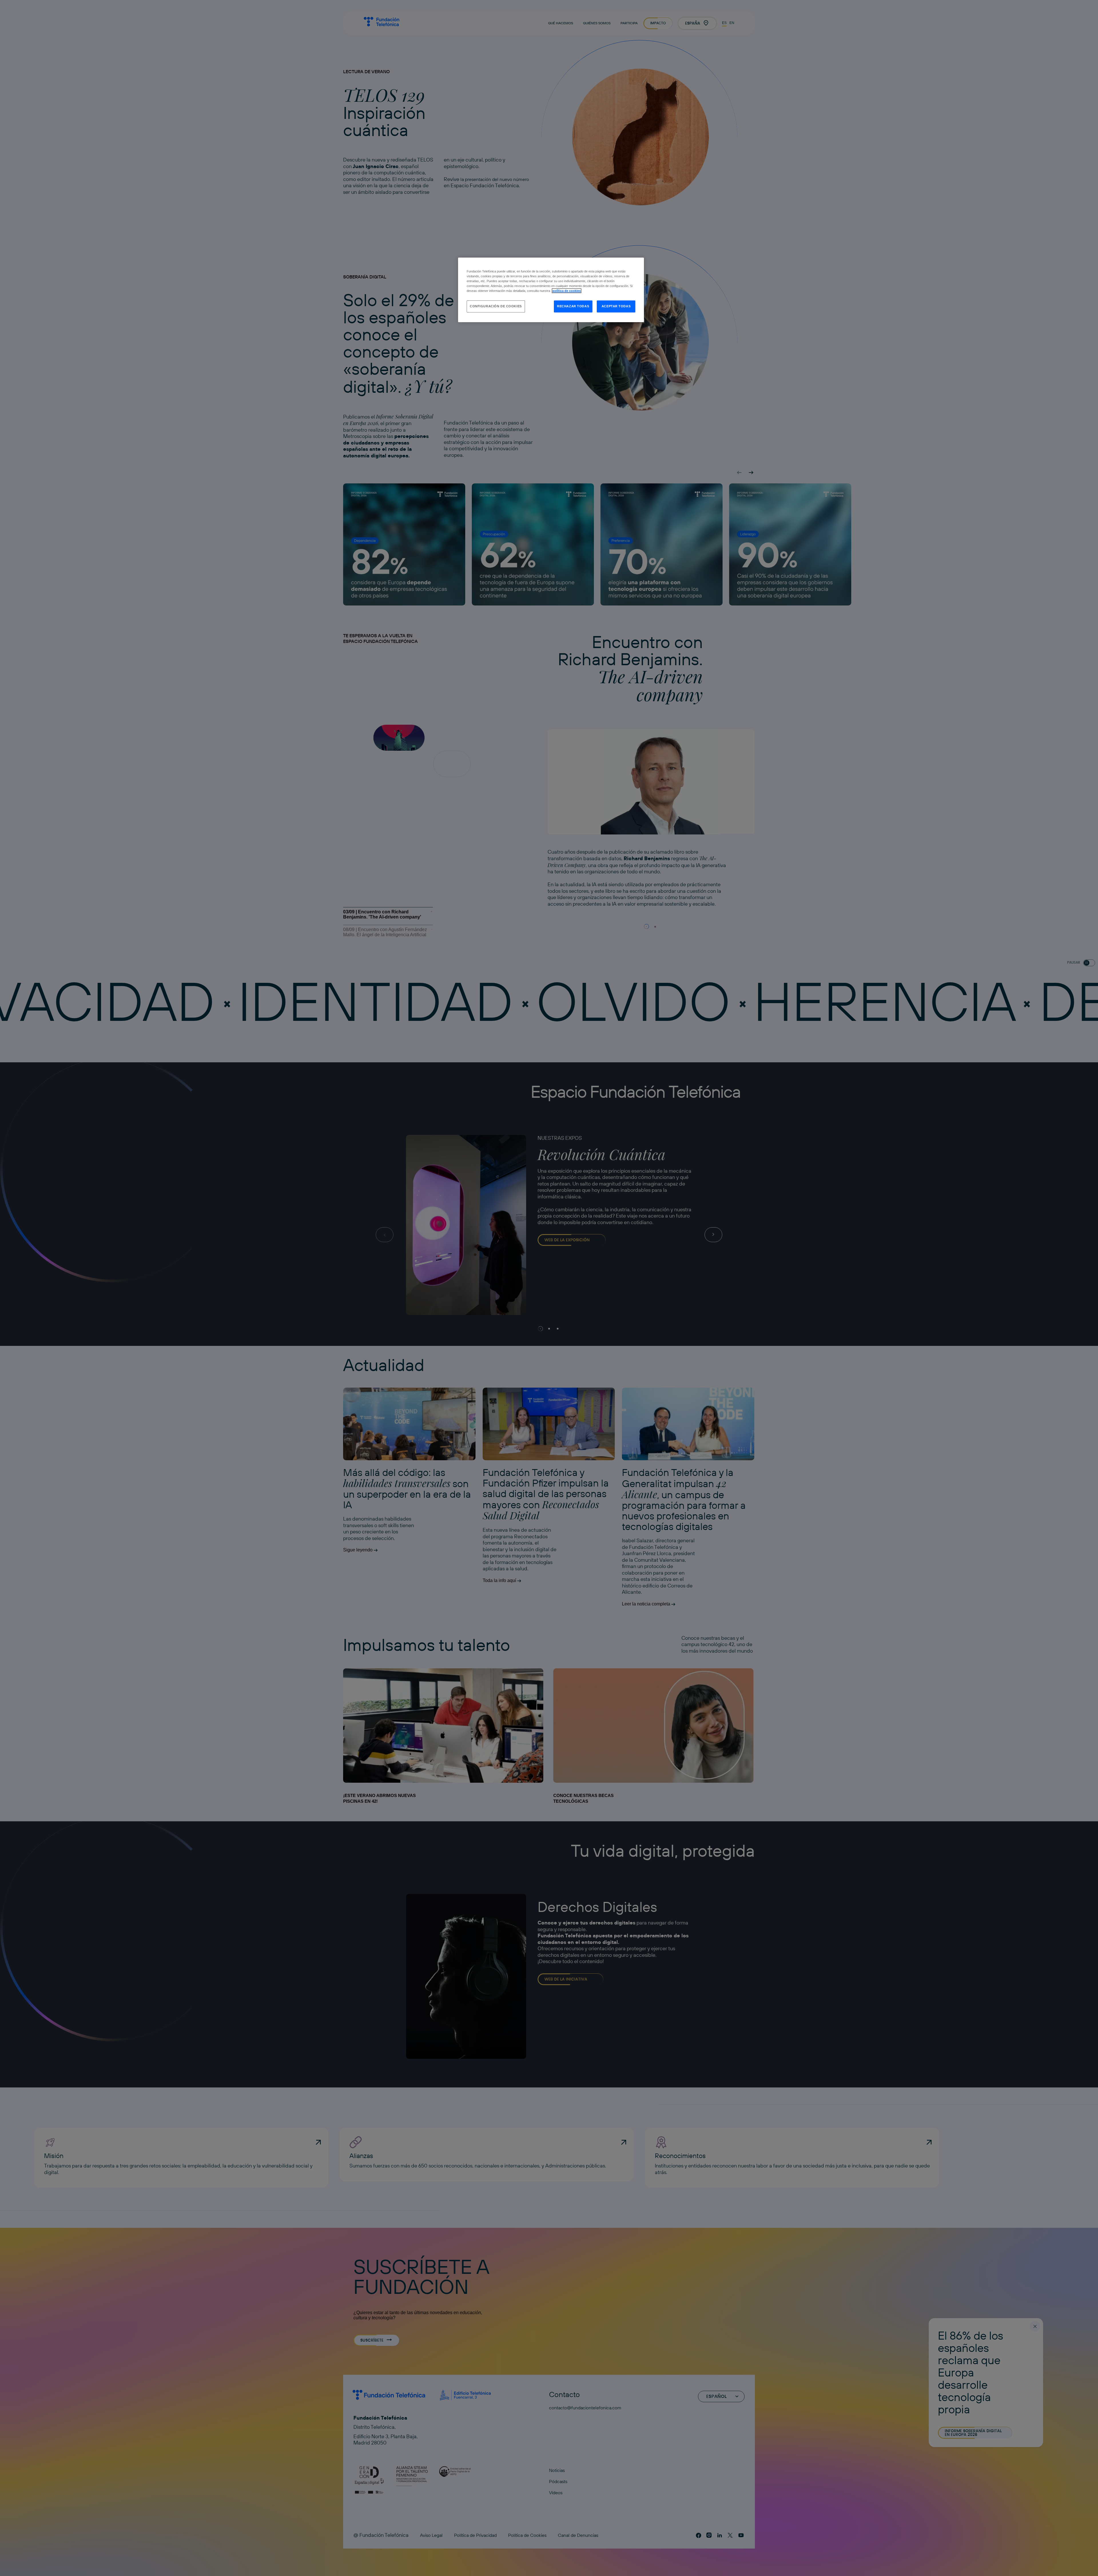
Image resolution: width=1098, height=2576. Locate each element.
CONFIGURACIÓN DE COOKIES (496, 306)
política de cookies (567, 291)
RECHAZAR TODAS (573, 306)
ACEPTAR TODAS (616, 306)
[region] (551, 290)
